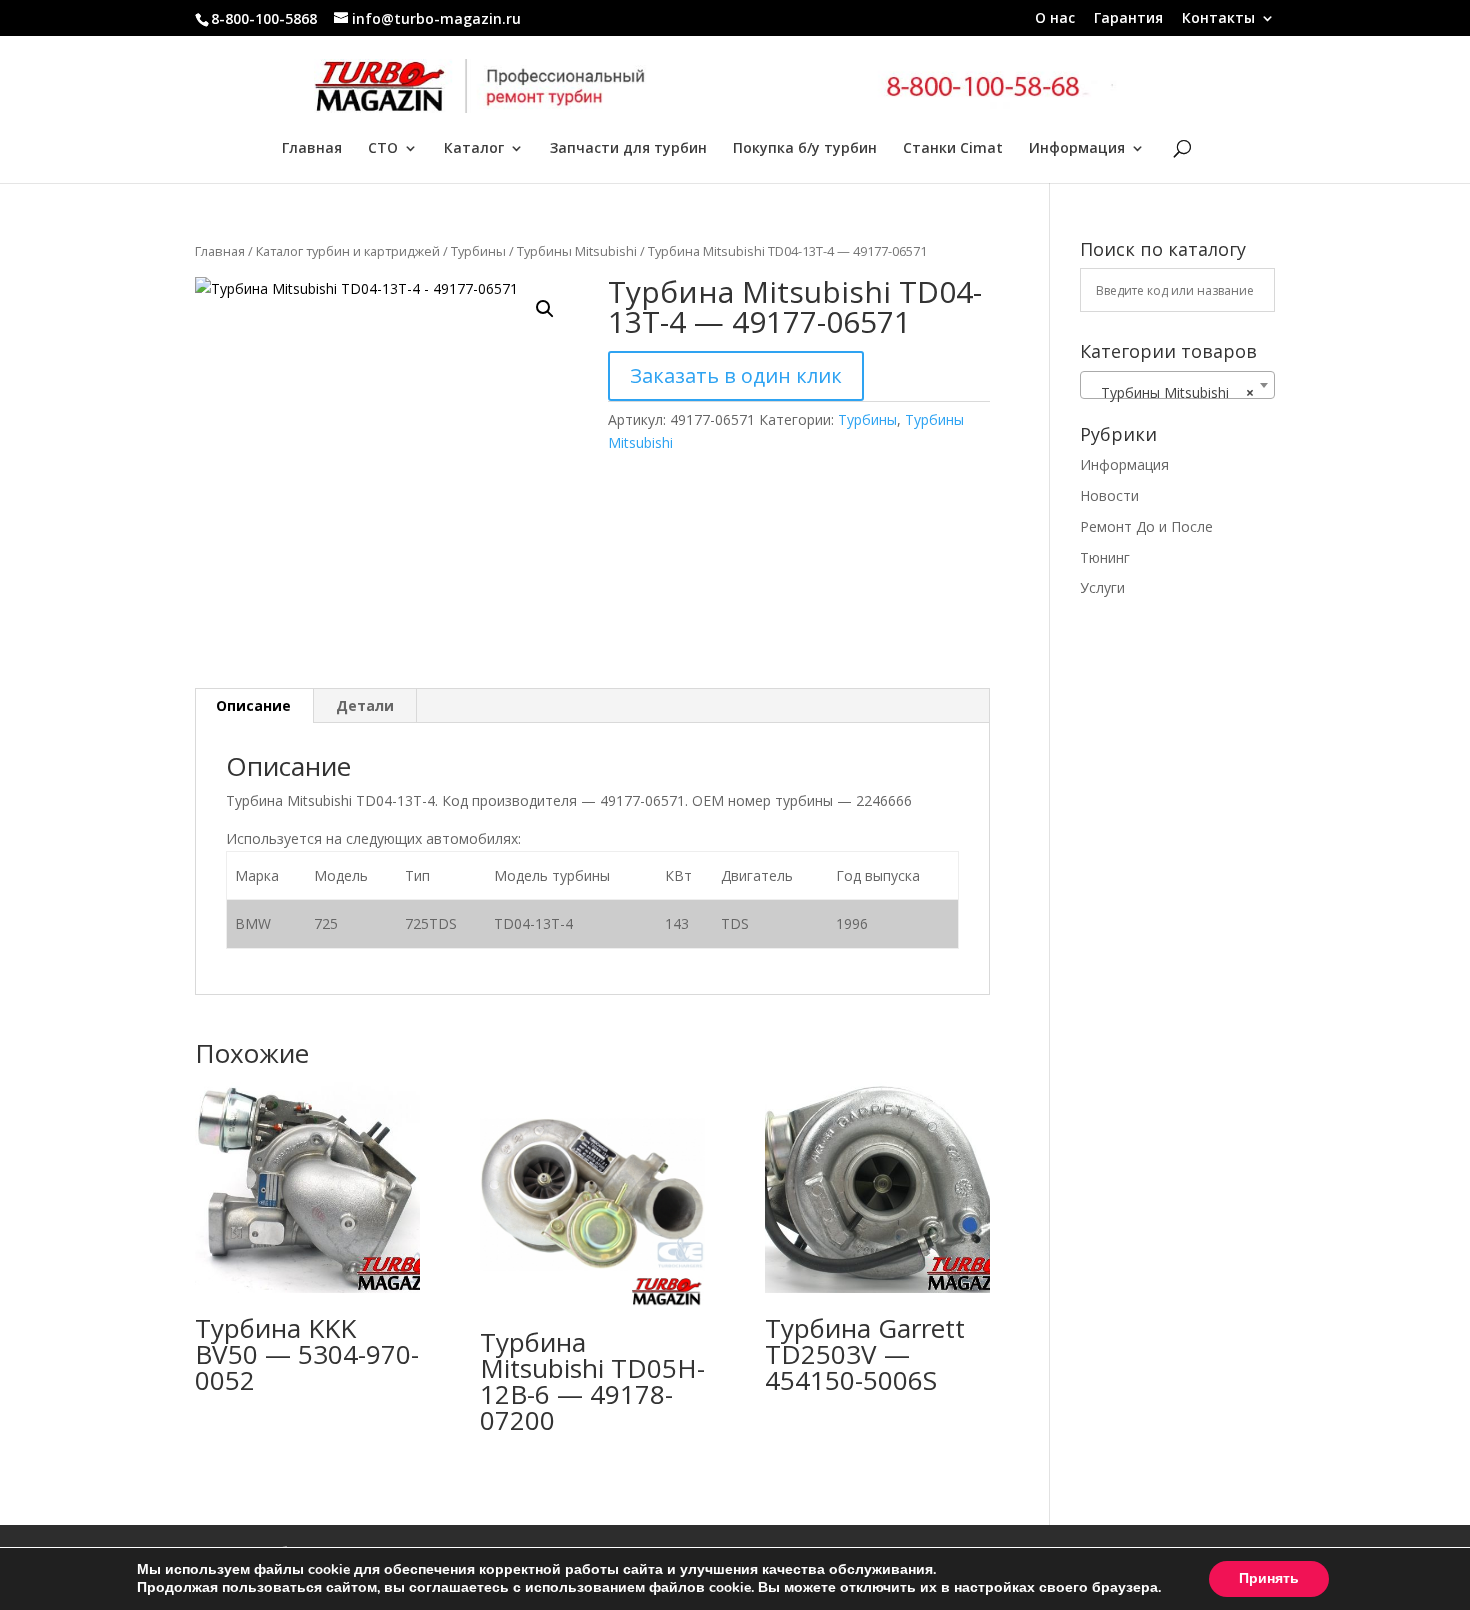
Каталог (474, 149)
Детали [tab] (365, 705)
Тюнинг (1105, 557)
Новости (1109, 495)
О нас (1055, 19)
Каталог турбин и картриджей (348, 251)
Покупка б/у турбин (805, 149)
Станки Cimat (953, 149)
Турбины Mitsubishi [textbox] (1171, 392)
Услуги (1102, 587)
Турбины (478, 251)
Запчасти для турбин (628, 149)
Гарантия (1128, 19)
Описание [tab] (253, 705)
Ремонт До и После (1146, 526)
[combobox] (1177, 385)
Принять (1269, 1578)
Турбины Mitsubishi (577, 251)
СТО (383, 149)
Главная (312, 149)
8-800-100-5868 (264, 18)
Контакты (1218, 19)
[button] (545, 309)
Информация (1077, 149)
